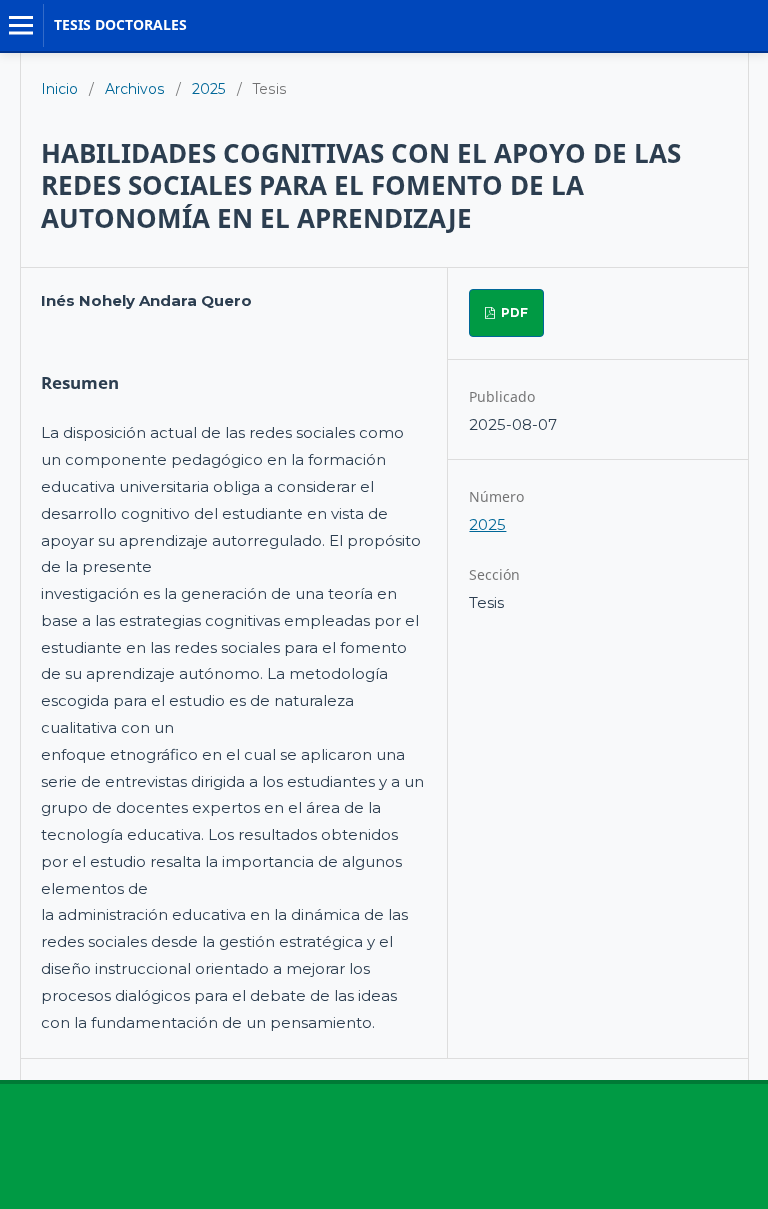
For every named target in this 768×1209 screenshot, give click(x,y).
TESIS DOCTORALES (120, 24)
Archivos (135, 89)
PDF (513, 312)
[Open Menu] (21, 25)
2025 (209, 89)
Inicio (59, 89)
